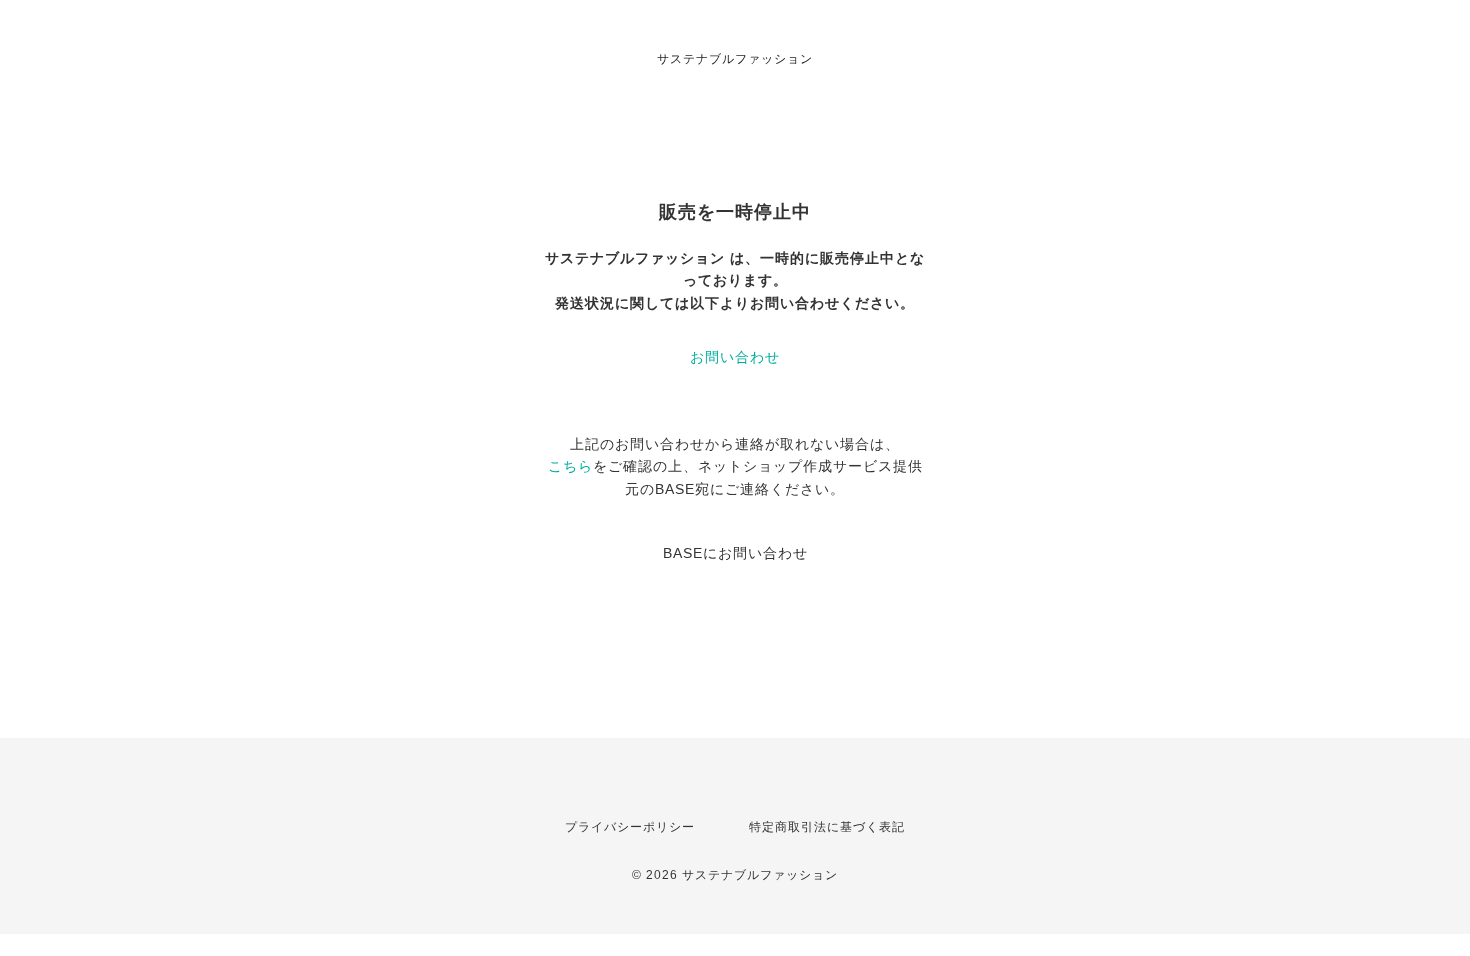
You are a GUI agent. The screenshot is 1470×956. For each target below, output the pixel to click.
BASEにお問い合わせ (735, 553)
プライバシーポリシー (630, 827)
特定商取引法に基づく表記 (827, 827)
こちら (570, 466)
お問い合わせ (735, 357)
